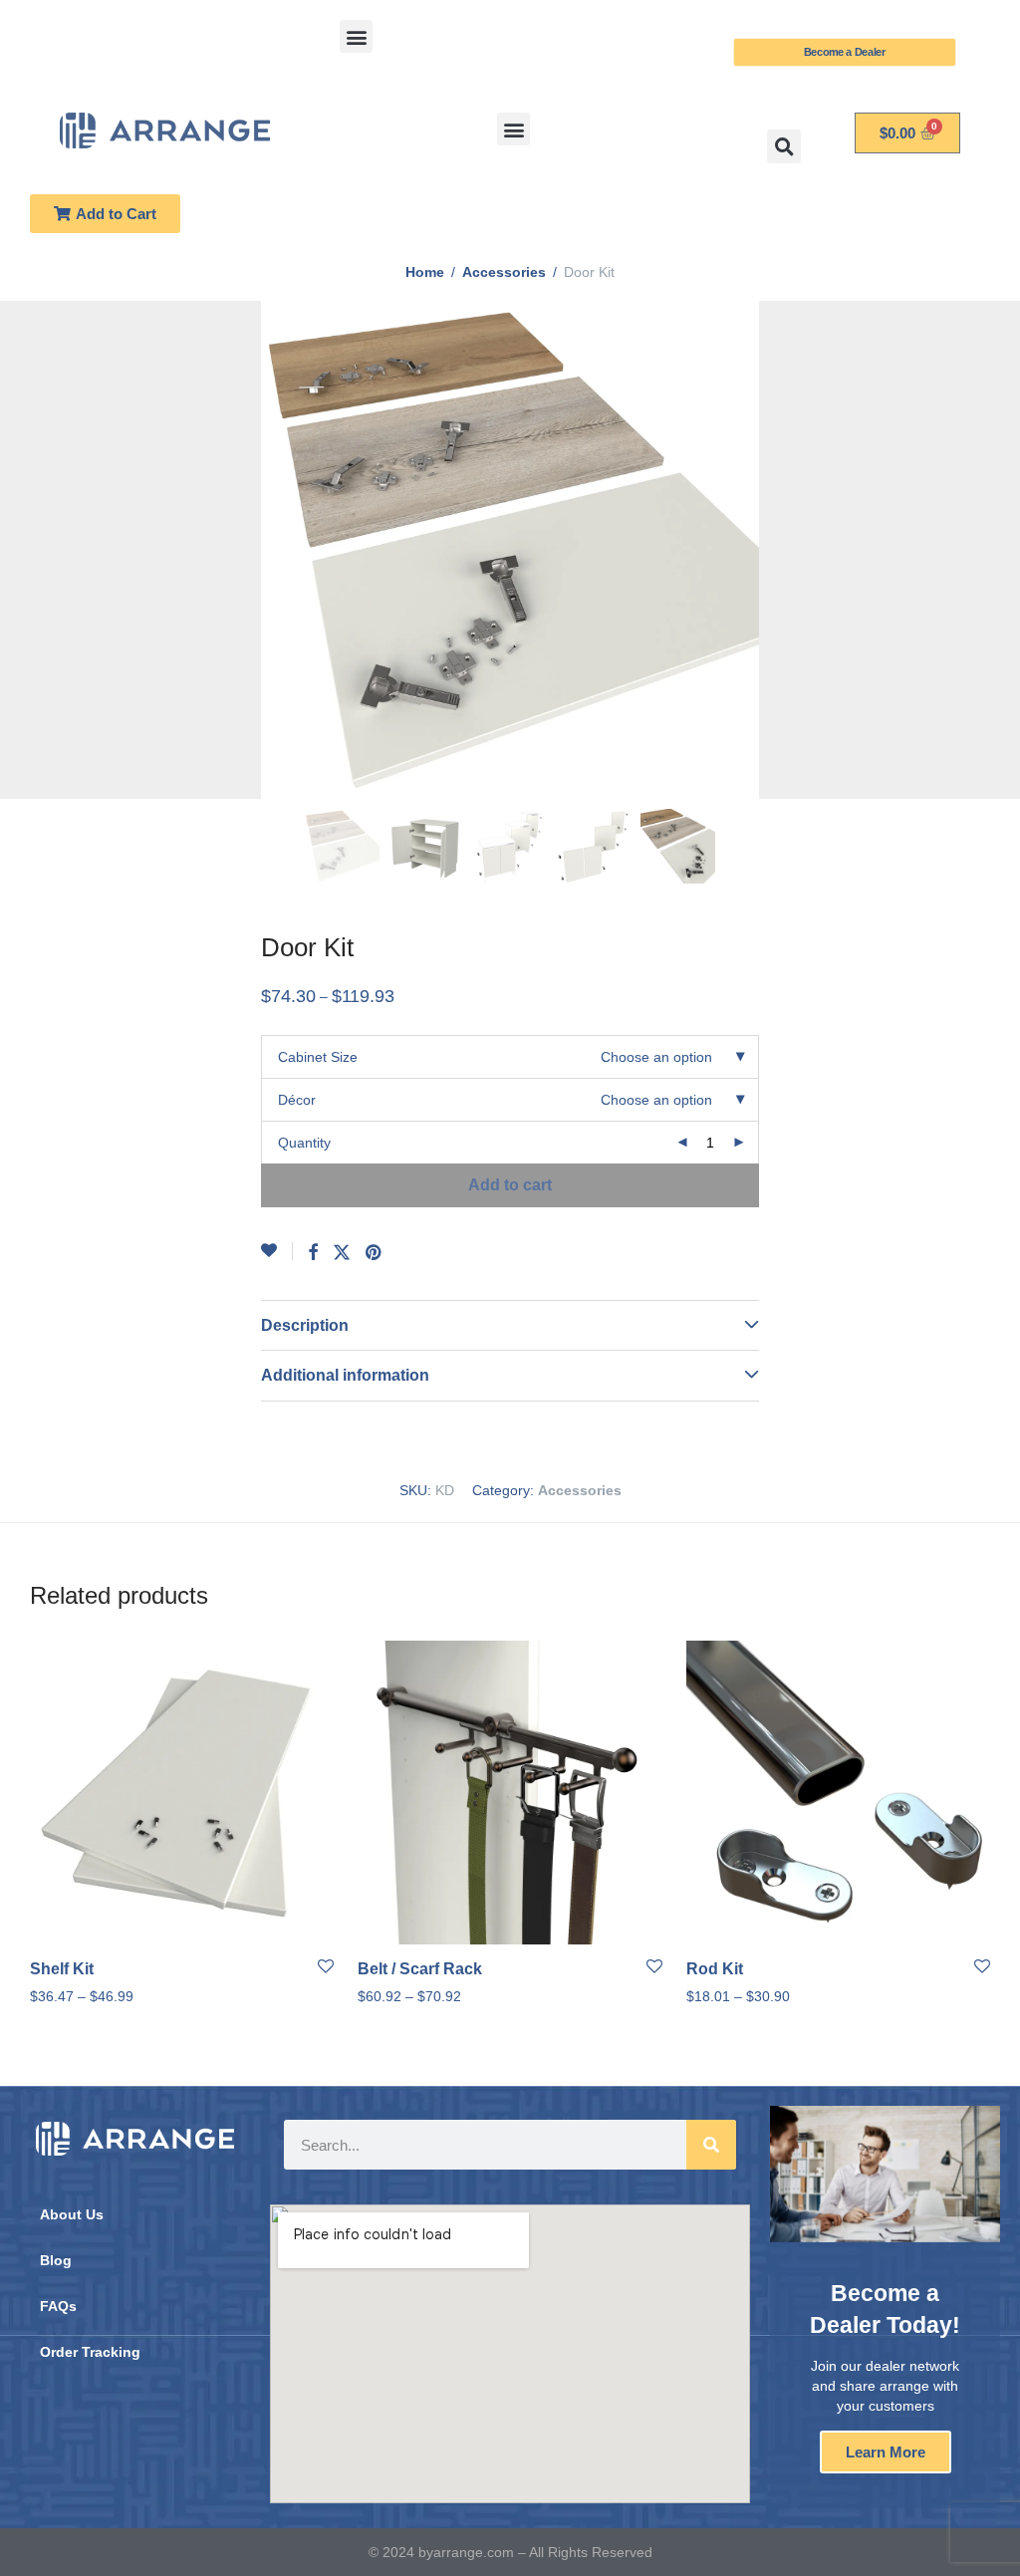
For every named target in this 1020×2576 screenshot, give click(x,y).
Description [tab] (305, 1325)
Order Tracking (90, 2352)
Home (425, 272)
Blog (56, 2260)
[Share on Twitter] (342, 1253)
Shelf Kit (62, 1969)
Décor (297, 1100)
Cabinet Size (318, 1057)
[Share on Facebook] (313, 1253)
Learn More (886, 2452)
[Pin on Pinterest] (375, 1253)
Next (986, 550)
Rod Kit (715, 1969)
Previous (34, 550)
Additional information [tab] (345, 1375)
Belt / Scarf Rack (420, 1969)
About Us (72, 2214)
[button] (356, 36)
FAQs (58, 2306)
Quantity (304, 1143)
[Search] (711, 2145)
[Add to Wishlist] (277, 1251)
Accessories (504, 272)
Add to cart (510, 1185)
